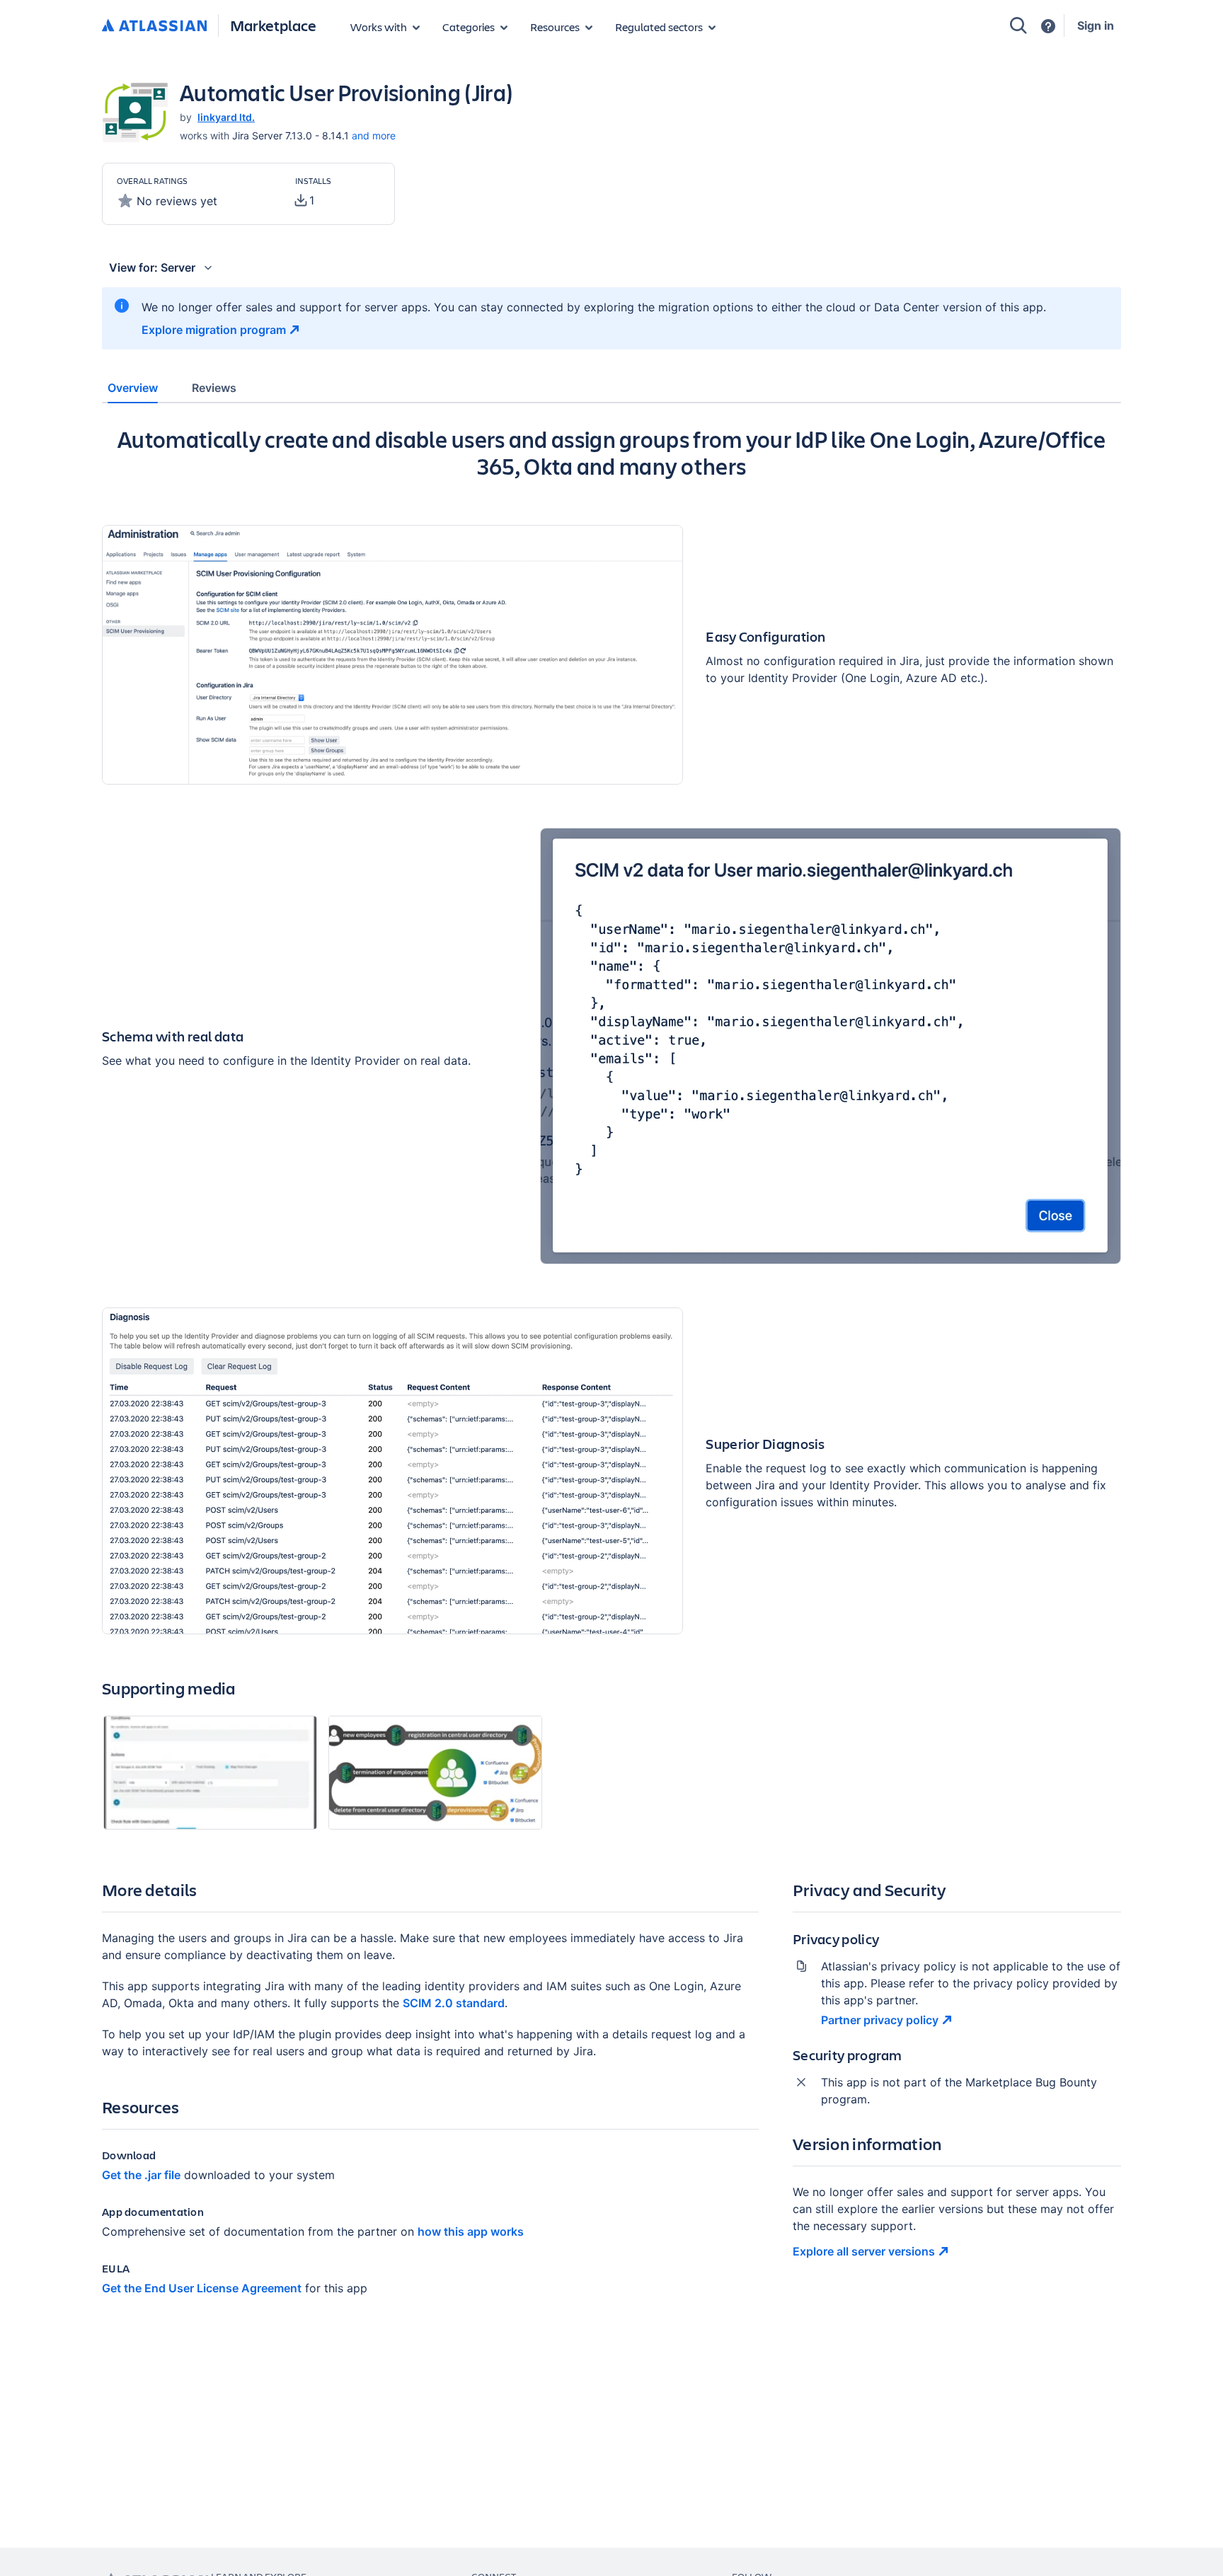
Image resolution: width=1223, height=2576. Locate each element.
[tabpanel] (611, 1373)
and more (374, 135)
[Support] (1048, 26)
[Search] (1018, 25)
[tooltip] (305, 200)
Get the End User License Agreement (202, 2288)
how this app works (471, 2231)
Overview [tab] (133, 388)
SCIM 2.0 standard (454, 2003)
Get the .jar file (141, 2175)
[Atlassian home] (154, 26)
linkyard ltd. (226, 117)
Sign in (1096, 25)
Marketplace (273, 25)
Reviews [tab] (214, 388)
